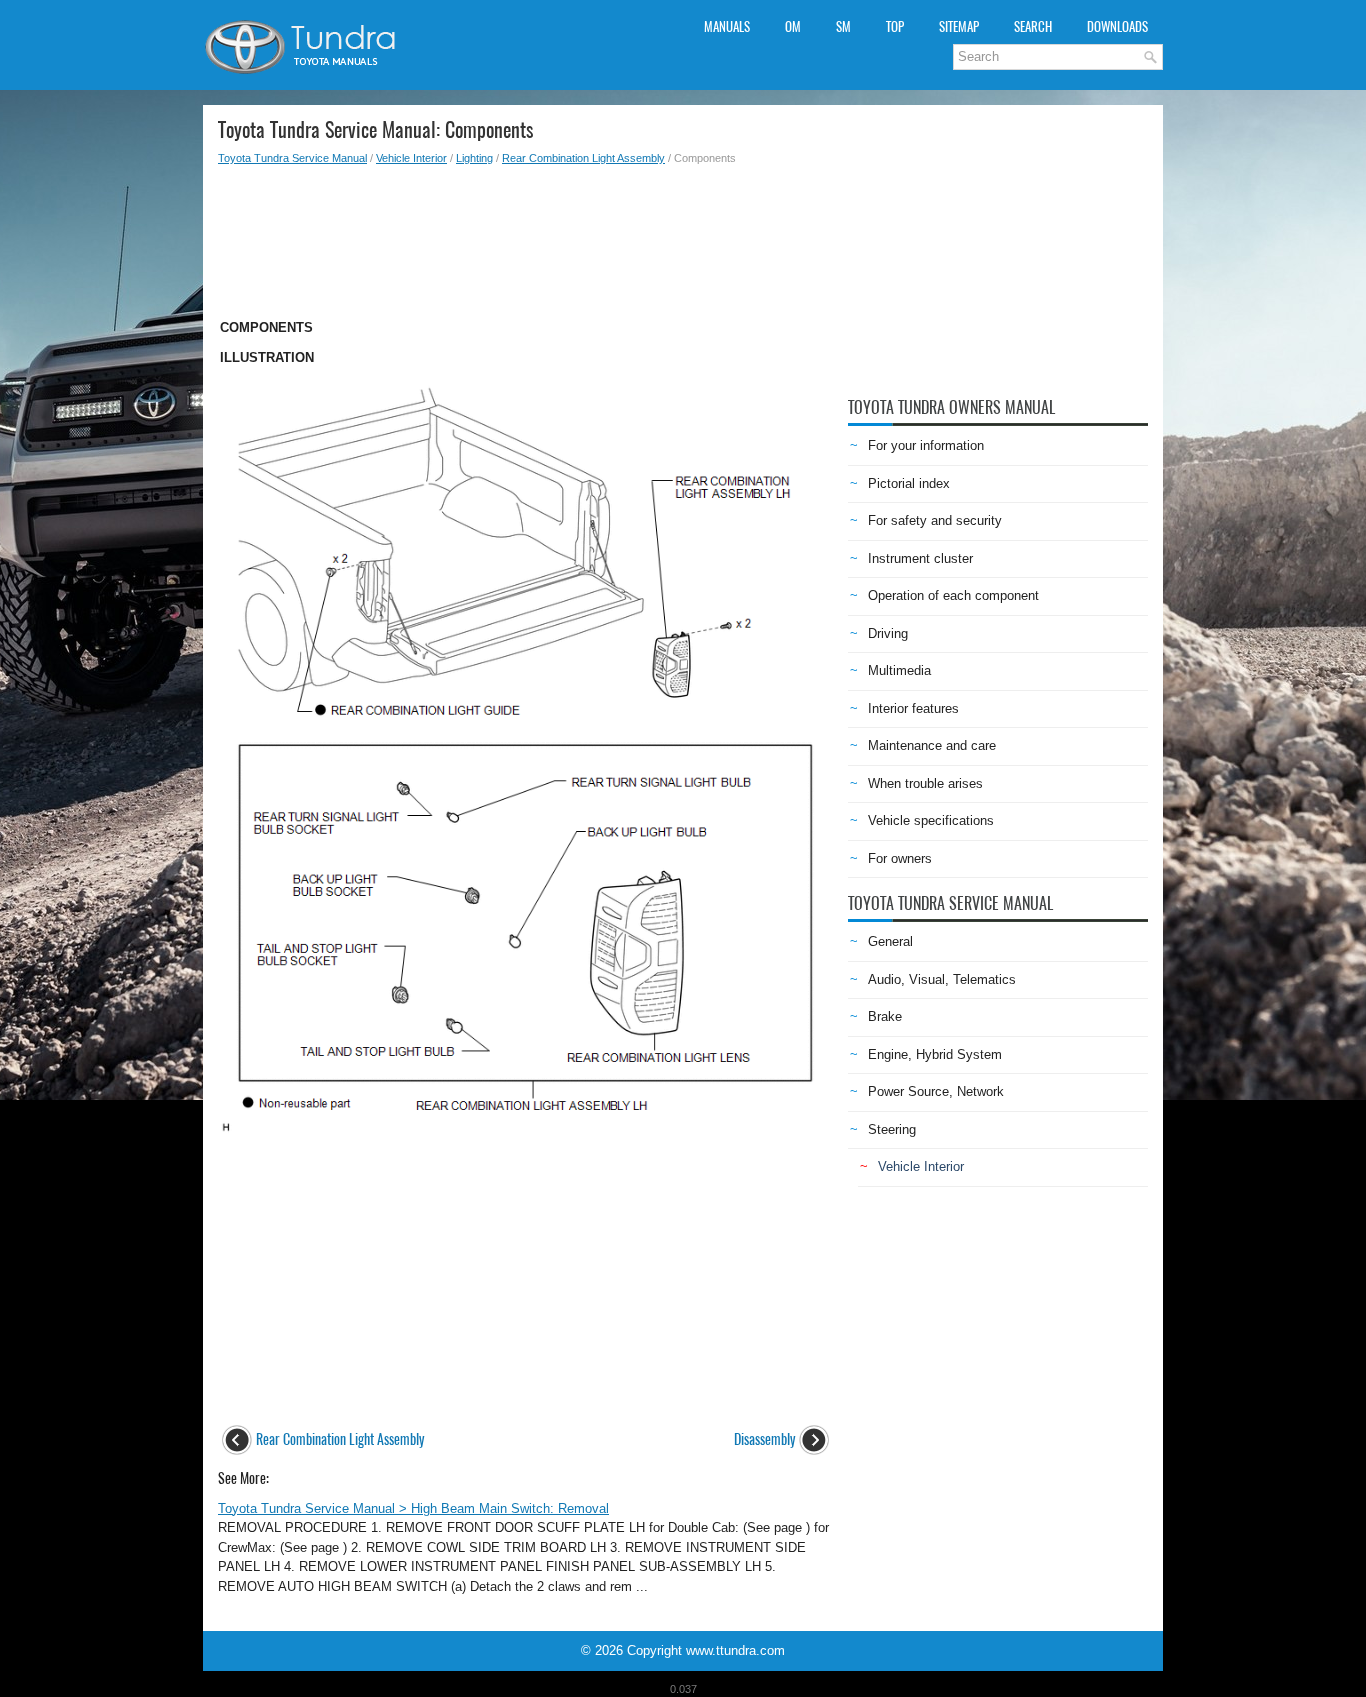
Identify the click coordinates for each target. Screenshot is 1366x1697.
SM (843, 26)
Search (1033, 26)
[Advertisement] (525, 236)
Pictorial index (909, 483)
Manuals (727, 26)
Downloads (1117, 26)
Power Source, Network (936, 1091)
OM (793, 26)
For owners (900, 858)
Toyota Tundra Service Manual (292, 158)
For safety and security (935, 520)
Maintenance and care (932, 745)
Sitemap (959, 26)
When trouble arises (925, 783)
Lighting (474, 158)
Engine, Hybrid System (935, 1054)
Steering (892, 1129)
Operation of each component (953, 595)
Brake (885, 1016)
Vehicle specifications (931, 820)
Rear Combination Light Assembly (583, 158)
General (890, 941)
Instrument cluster (920, 558)
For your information (926, 445)
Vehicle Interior (411, 158)
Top (895, 26)
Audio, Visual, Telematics (942, 979)
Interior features (913, 708)
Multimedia (899, 670)
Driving (888, 633)
